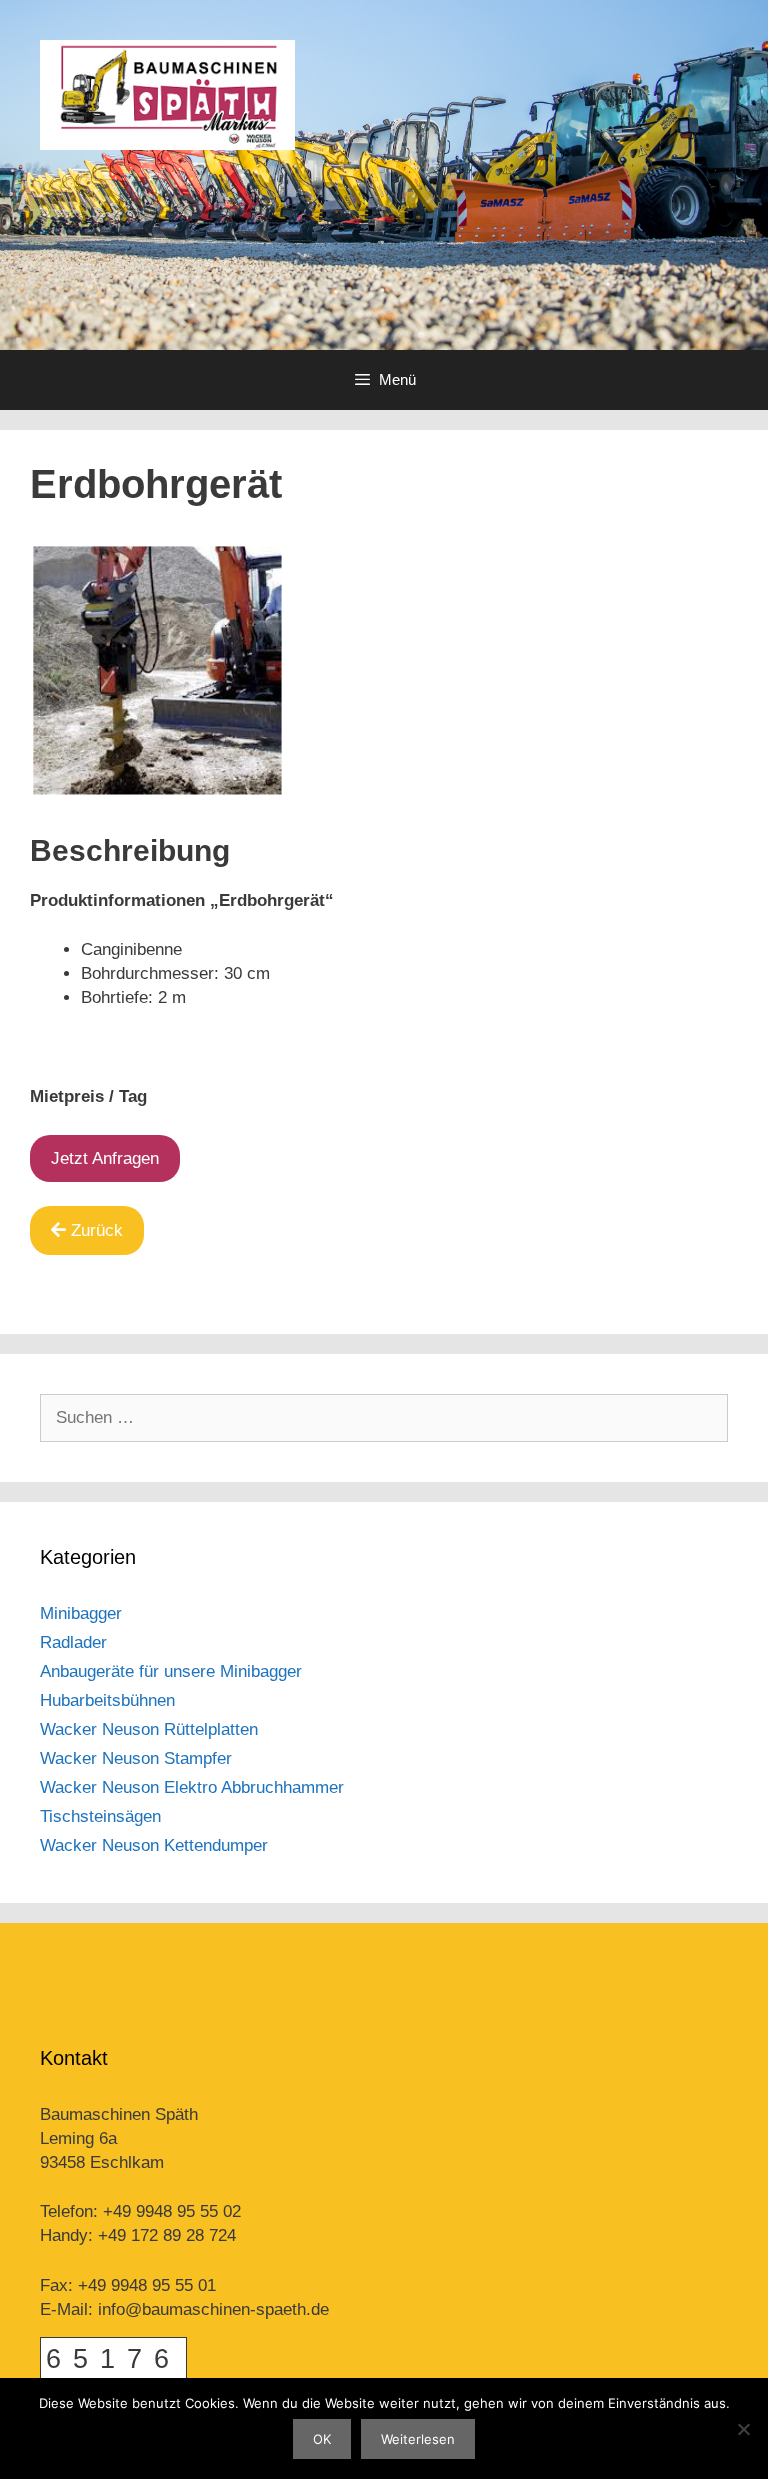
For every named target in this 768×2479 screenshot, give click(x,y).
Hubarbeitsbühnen (107, 1700)
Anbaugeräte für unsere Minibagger (171, 1671)
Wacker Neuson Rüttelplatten (149, 1729)
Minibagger (81, 1613)
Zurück (97, 1230)
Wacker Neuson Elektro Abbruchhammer (192, 1787)
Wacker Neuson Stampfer (136, 1758)
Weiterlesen (418, 2439)
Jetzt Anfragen (105, 1158)
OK (322, 2439)
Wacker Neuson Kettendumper (154, 1845)
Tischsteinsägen (100, 1816)
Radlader (73, 1642)
